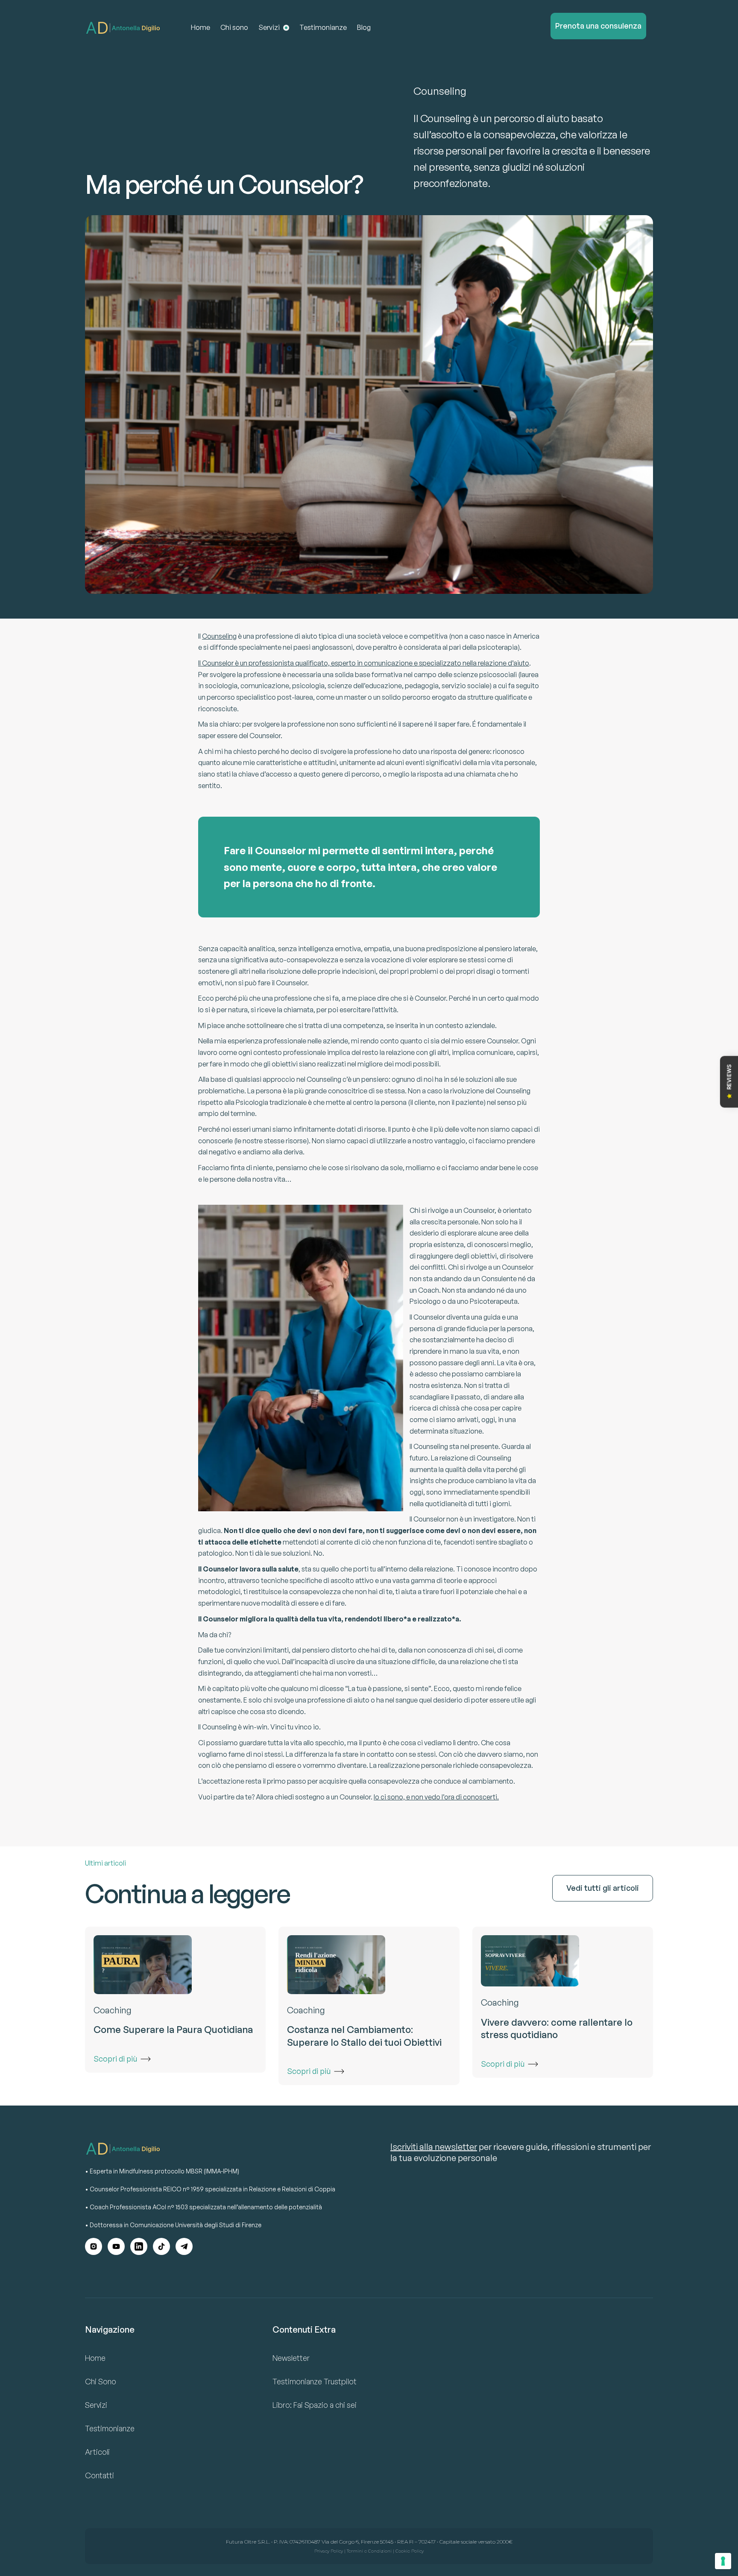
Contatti (100, 2475)
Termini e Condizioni (369, 2551)
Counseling (219, 636)
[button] (274, 28)
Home (201, 27)
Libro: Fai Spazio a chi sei (315, 2405)
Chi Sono (101, 2381)
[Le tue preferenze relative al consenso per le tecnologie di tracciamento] (723, 2561)
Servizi (96, 2405)
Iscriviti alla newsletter (434, 2147)
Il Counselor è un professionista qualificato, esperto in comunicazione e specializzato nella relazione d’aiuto (364, 663)
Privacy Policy (329, 2551)
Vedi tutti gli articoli (603, 1888)
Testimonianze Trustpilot (315, 2381)
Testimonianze (323, 27)
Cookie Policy (410, 2551)
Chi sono (234, 27)
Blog (364, 27)
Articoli (97, 2452)
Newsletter (291, 2358)
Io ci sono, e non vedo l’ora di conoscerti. (436, 1797)
